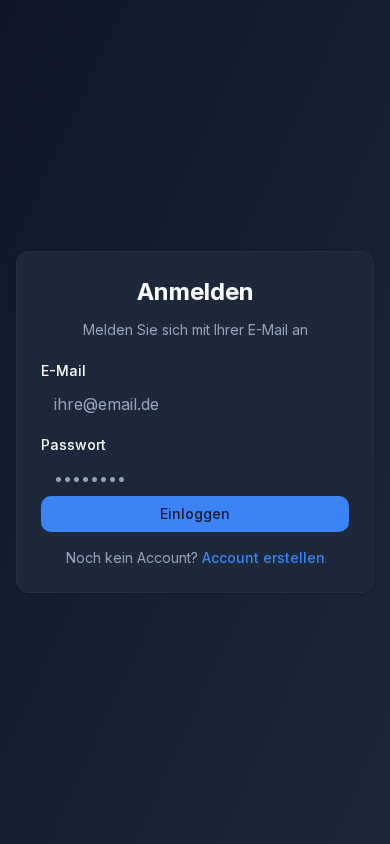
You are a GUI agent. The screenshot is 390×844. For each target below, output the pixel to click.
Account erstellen (263, 557)
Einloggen (195, 513)
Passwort (73, 445)
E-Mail (63, 371)
